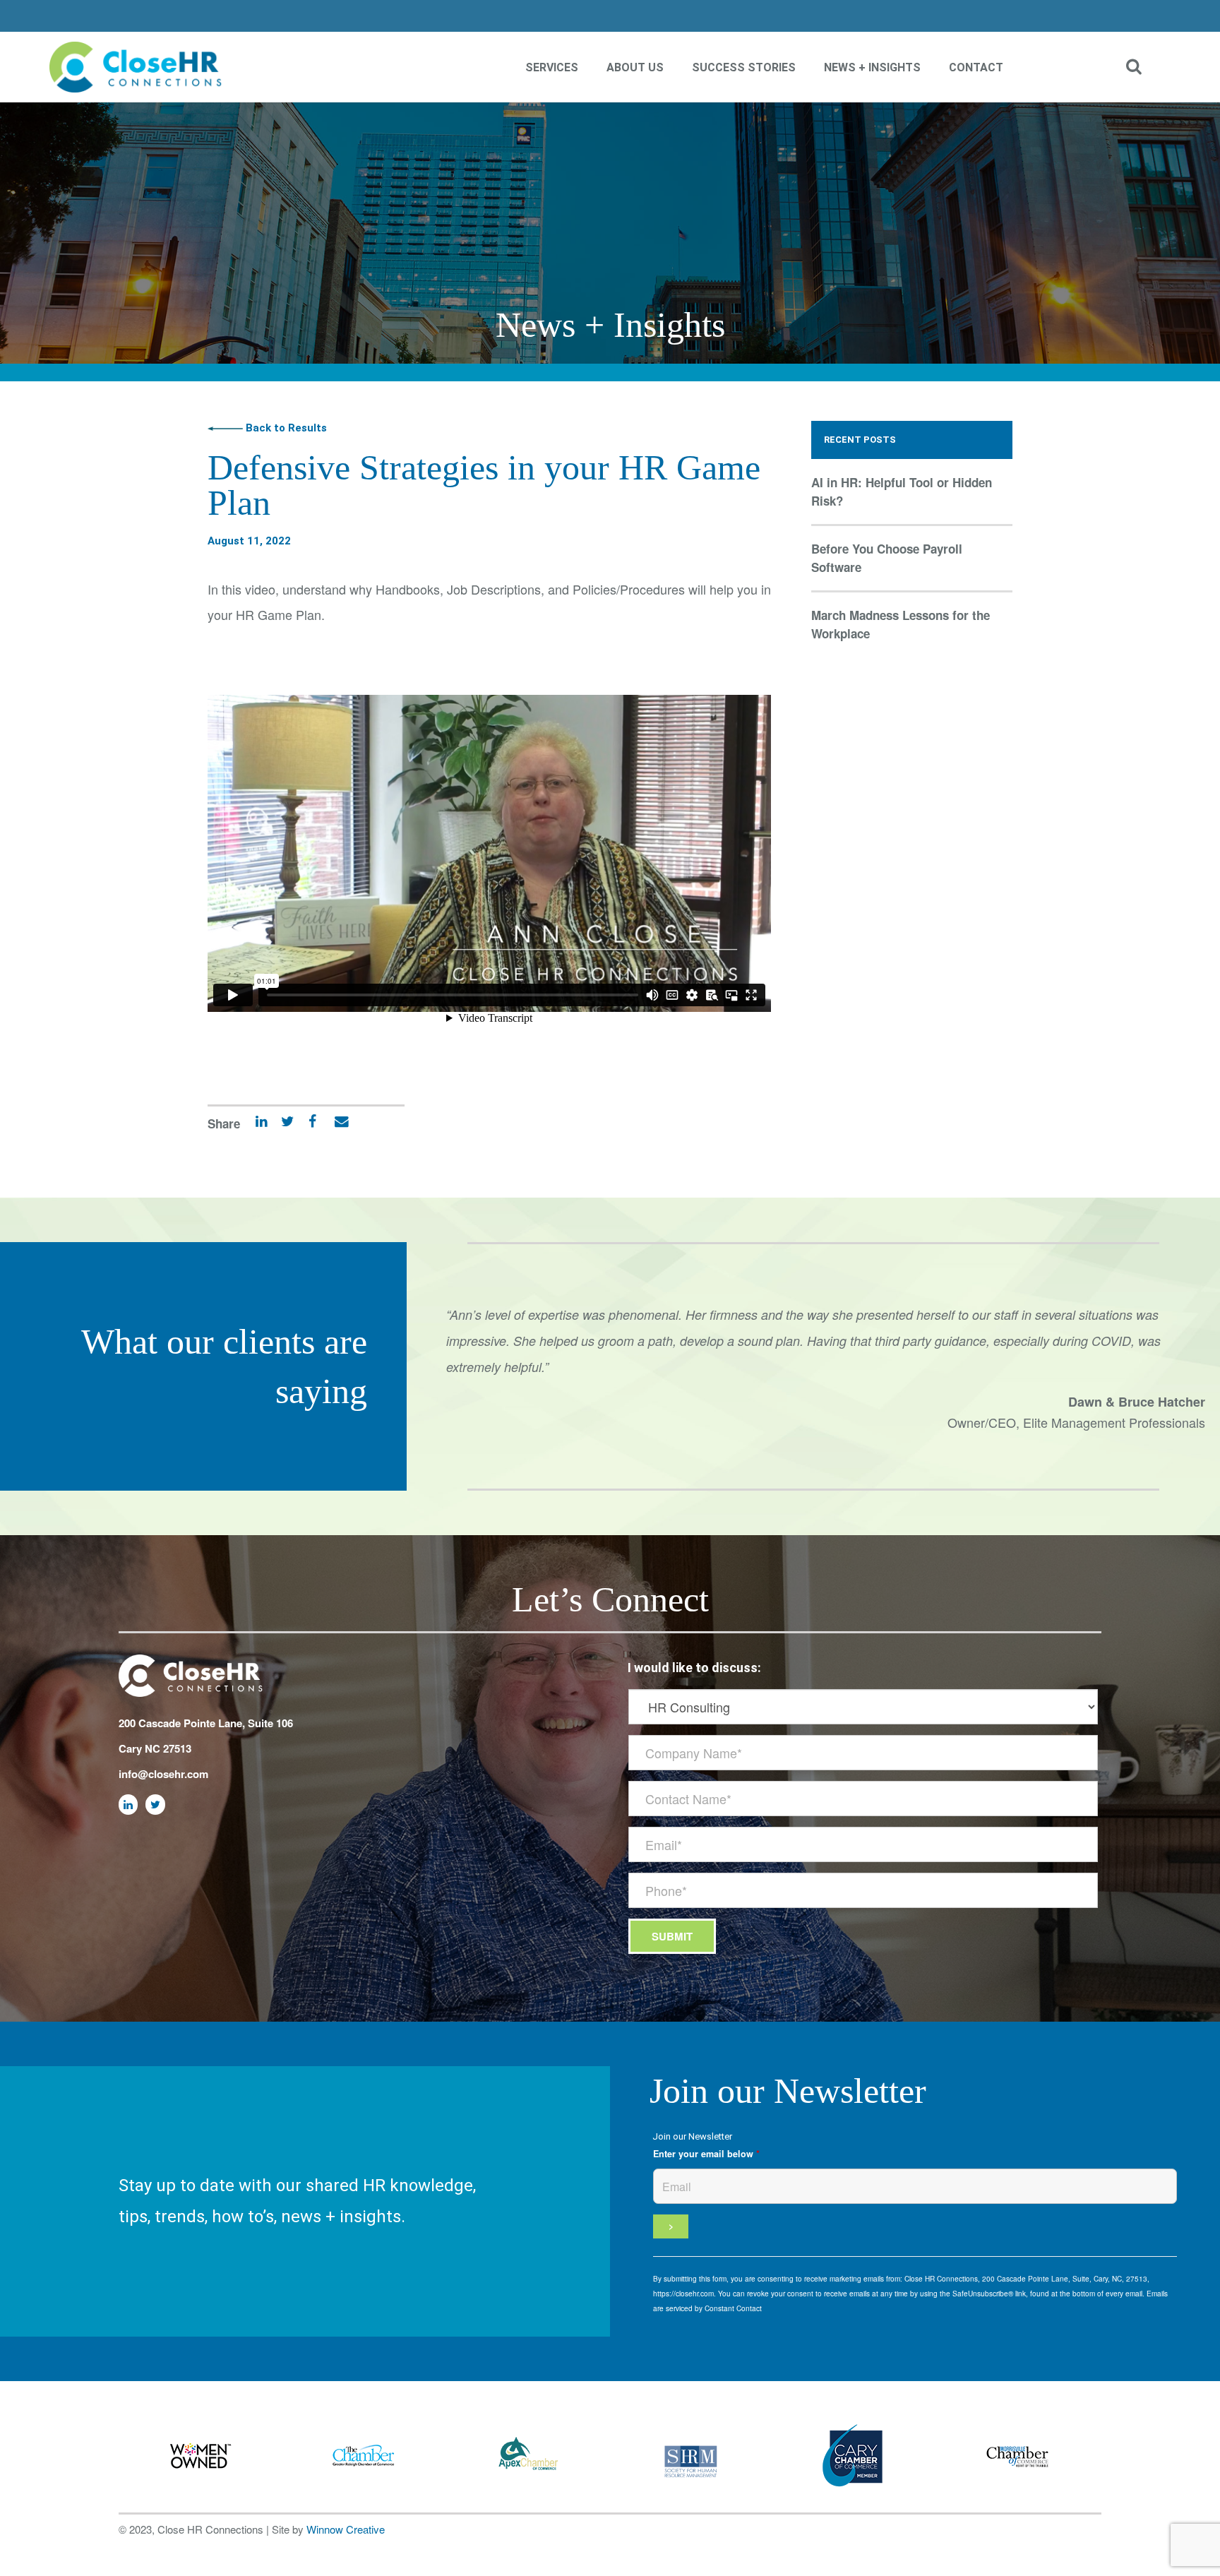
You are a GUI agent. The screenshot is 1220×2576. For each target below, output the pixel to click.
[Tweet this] (282, 1124)
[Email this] (334, 1124)
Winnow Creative (346, 2529)
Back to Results (285, 428)
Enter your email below (706, 2154)
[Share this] (307, 1124)
